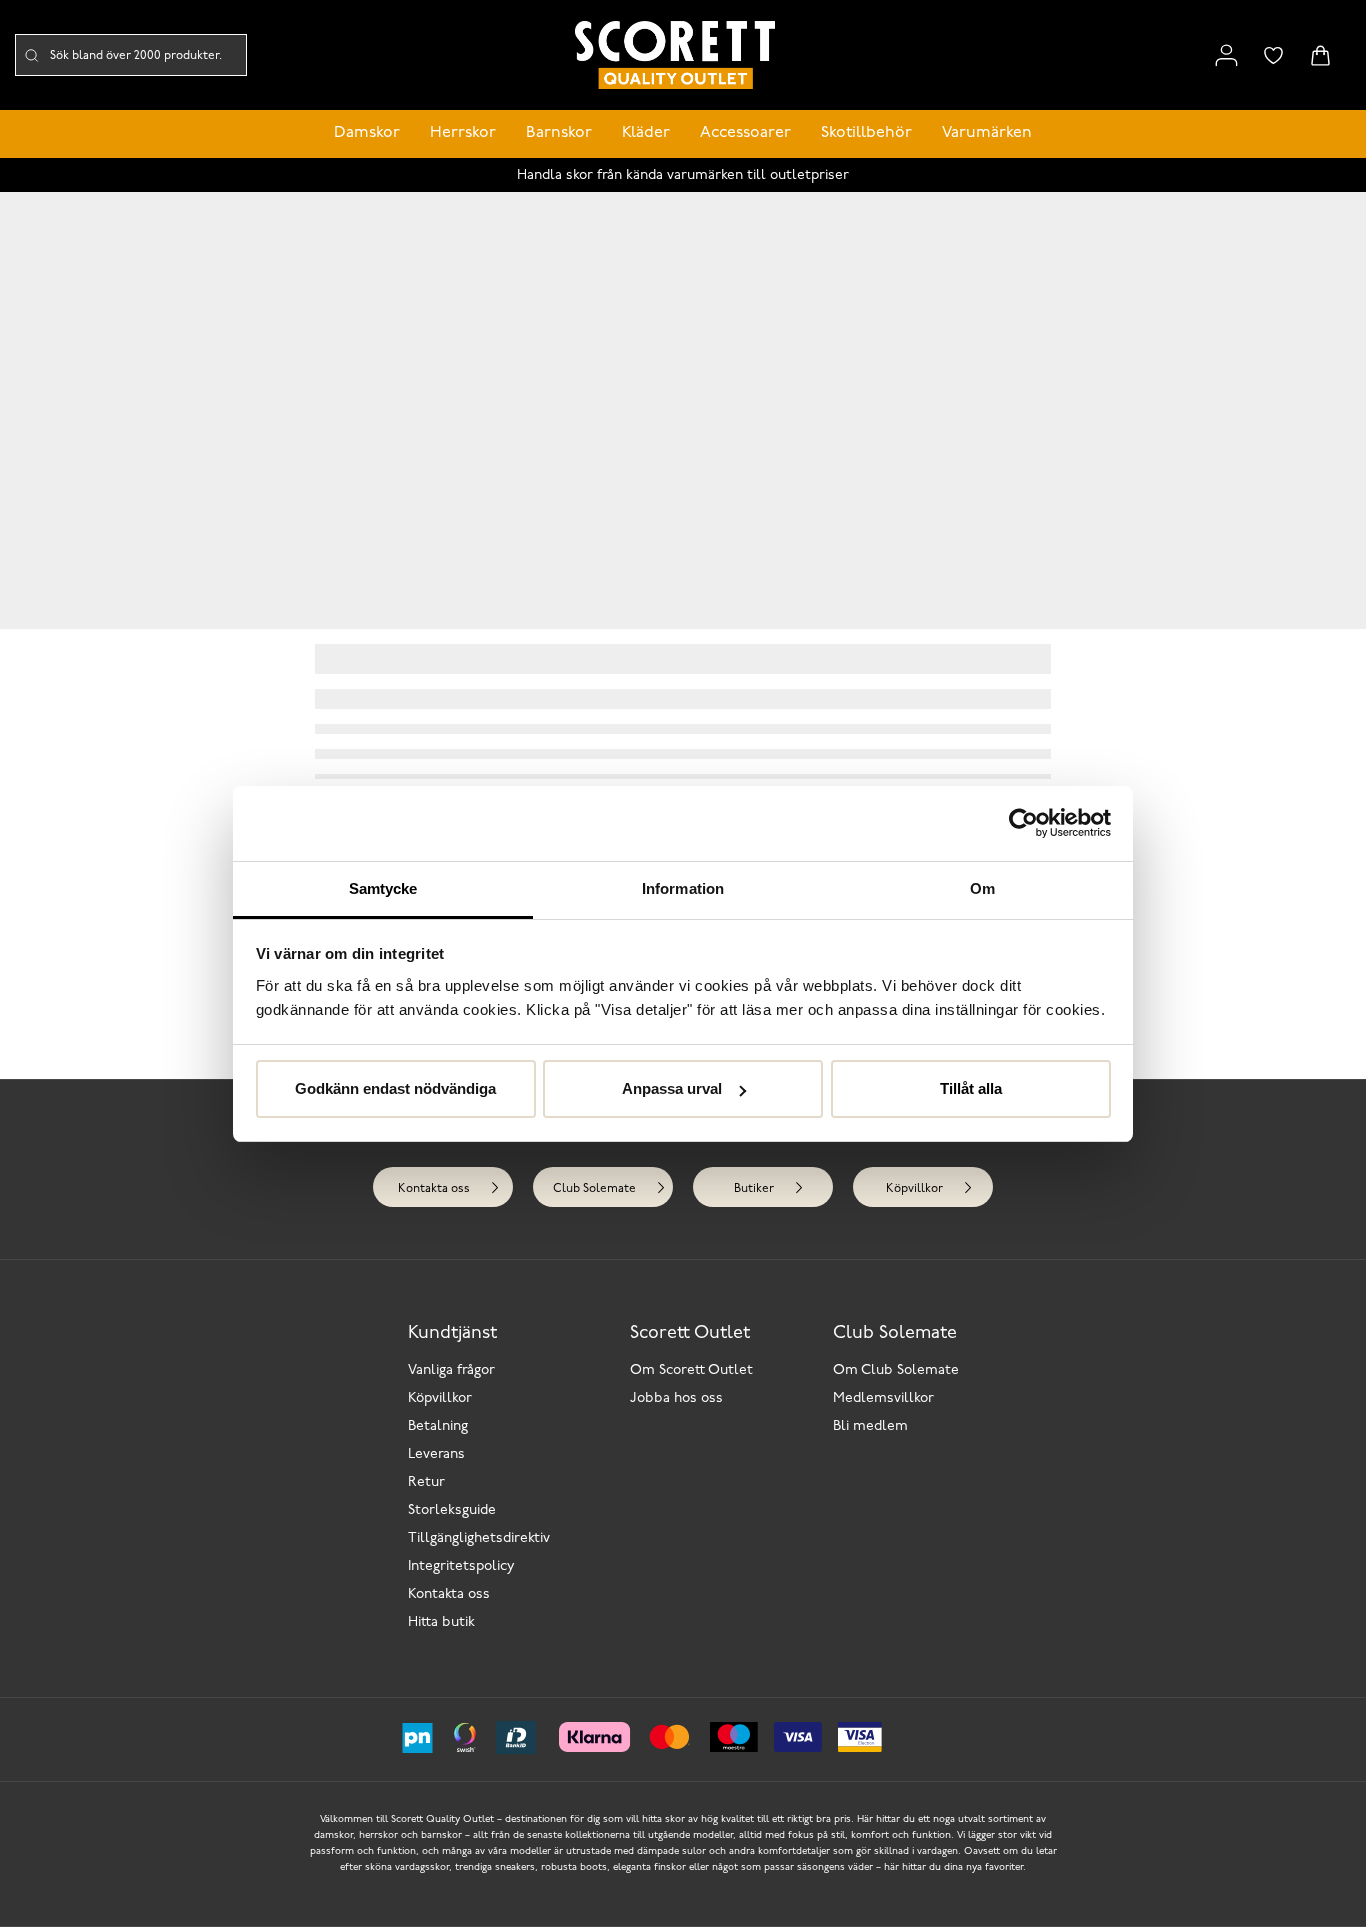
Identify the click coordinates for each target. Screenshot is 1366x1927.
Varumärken (987, 133)
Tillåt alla (971, 1088)
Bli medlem (870, 1426)
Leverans (436, 1454)
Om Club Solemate (896, 1370)
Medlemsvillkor (883, 1398)
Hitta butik (441, 1622)
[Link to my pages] (1226, 55)
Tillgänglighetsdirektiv (479, 1538)
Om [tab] (982, 888)
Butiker (754, 1189)
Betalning (438, 1426)
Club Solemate (594, 1189)
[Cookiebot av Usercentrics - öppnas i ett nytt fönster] (1023, 823)
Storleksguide (452, 1510)
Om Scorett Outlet (691, 1370)
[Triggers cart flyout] (1320, 55)
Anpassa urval (672, 1088)
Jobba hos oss (676, 1398)
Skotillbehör (866, 133)
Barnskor (559, 133)
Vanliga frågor (451, 1370)
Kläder (646, 133)
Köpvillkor (914, 1189)
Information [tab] (683, 888)
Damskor (367, 133)
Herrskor (463, 133)
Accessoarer (745, 133)
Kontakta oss (434, 1189)
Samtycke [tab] (383, 888)
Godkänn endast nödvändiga (395, 1088)
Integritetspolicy (461, 1566)
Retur (426, 1482)
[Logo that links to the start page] (675, 55)
